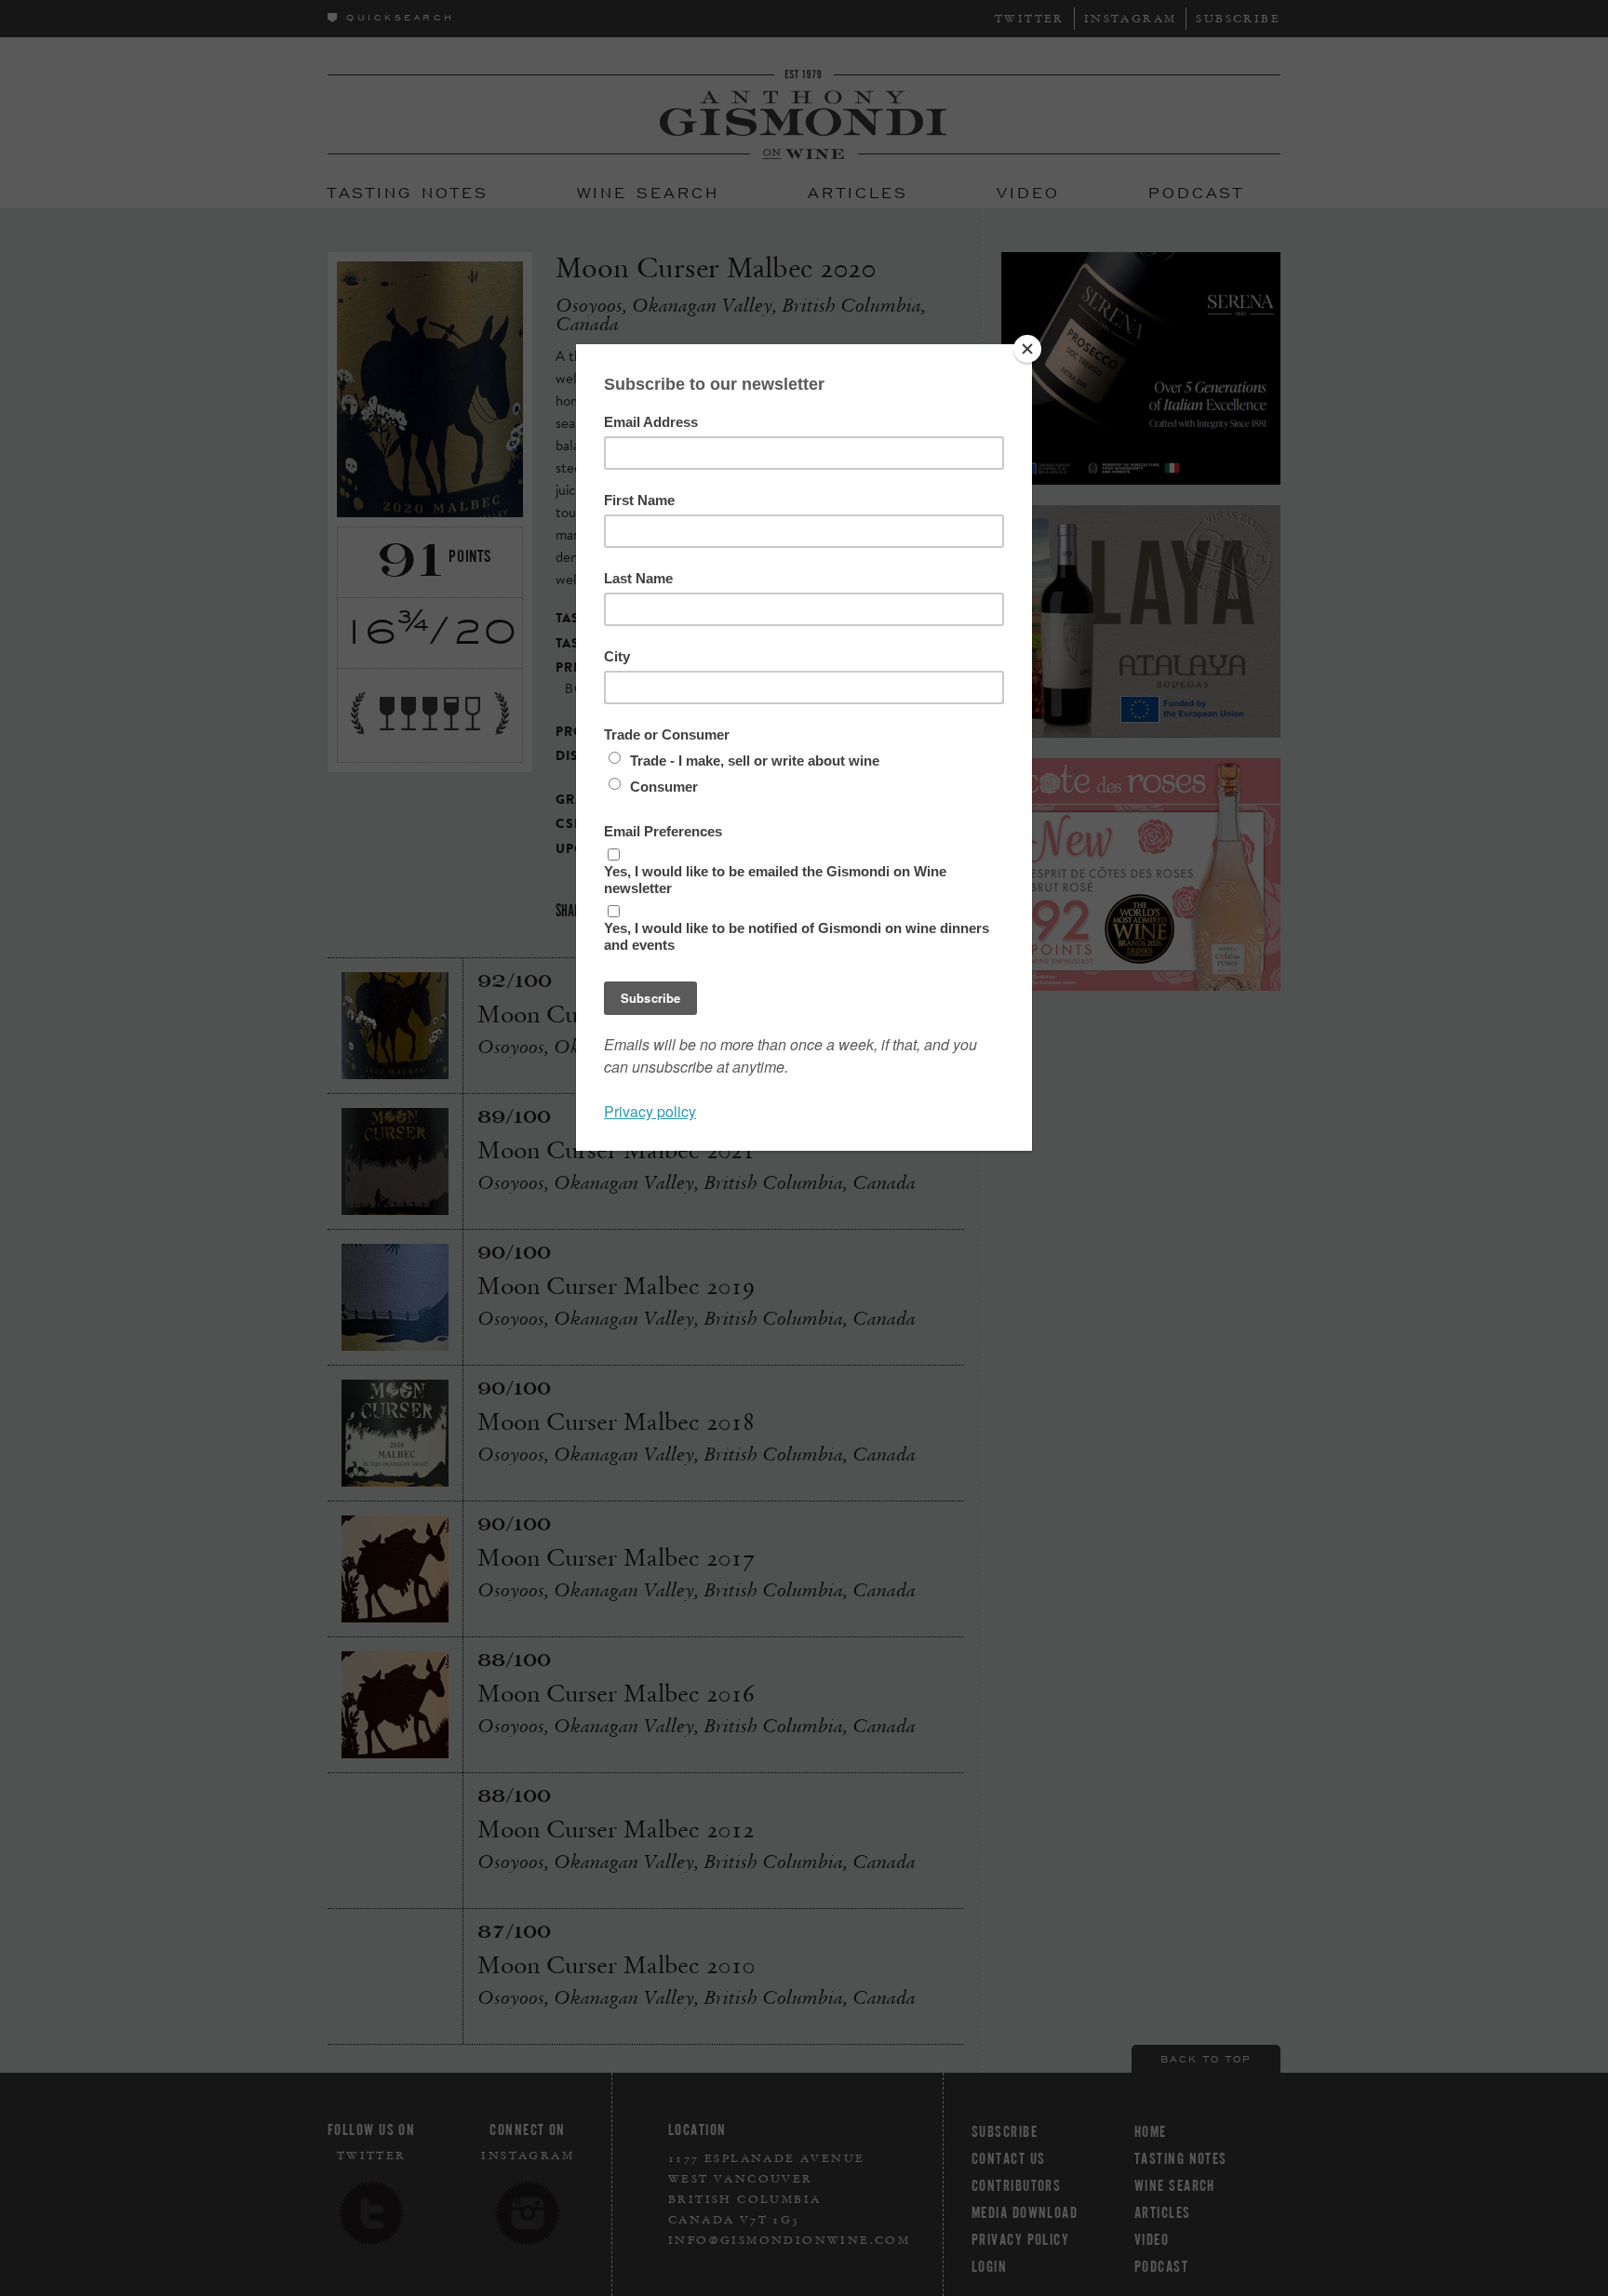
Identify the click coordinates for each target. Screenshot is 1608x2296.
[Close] (1027, 349)
